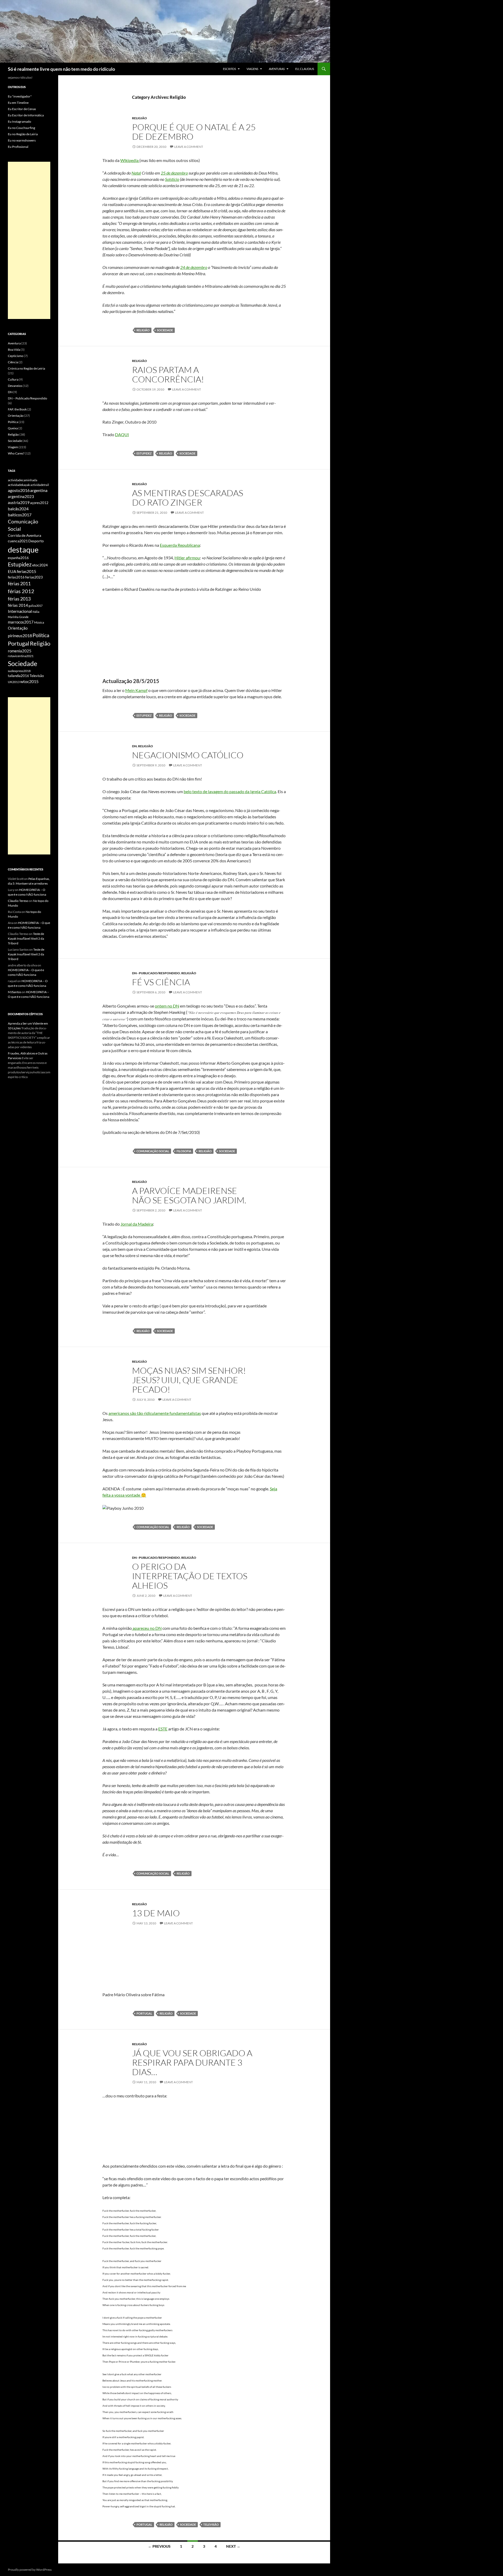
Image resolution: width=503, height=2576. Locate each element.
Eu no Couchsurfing (21, 128)
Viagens (252, 69)
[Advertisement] (29, 240)
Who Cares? (16, 453)
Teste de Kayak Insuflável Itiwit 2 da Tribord (26, 938)
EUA (12, 571)
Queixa (13, 428)
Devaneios (15, 386)
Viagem (13, 447)
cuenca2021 (18, 541)
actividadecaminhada (23, 480)
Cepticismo (16, 356)
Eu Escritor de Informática (26, 115)
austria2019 (19, 502)
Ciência (13, 362)
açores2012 (39, 503)
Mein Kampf (136, 690)
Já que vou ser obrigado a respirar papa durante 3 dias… (192, 2062)
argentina (39, 490)
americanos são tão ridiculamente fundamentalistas (155, 1413)
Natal (136, 173)
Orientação (16, 416)
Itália (36, 612)
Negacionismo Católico (188, 755)
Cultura (13, 379)
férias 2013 (19, 599)
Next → (233, 2546)
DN (134, 746)
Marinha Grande (18, 617)
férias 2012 (21, 591)
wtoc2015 (29, 681)
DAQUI (122, 434)
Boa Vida (14, 350)
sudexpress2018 (19, 671)
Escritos (229, 69)
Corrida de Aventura (24, 535)
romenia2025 (20, 651)
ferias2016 (16, 577)
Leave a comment (189, 147)
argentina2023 (21, 496)
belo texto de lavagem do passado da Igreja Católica (230, 791)
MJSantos (15, 992)
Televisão (211, 2524)
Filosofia (184, 1151)
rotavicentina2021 (21, 656)
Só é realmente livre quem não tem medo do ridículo (61, 69)
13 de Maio (156, 1913)
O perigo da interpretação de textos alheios (190, 1576)
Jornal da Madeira (137, 1224)
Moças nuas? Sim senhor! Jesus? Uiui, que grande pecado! (189, 1380)
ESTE (163, 1729)
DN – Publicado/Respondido (28, 398)
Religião (140, 118)
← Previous (159, 2546)
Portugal (144, 2013)
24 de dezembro (194, 267)
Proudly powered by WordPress (30, 2570)
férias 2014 (18, 605)
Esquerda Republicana (180, 545)
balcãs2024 (18, 509)
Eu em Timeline (18, 103)
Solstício (172, 179)
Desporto (36, 541)
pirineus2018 (20, 635)
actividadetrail (40, 485)
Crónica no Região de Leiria (26, 368)
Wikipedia (130, 160)
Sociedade (165, 330)
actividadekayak (19, 485)
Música (39, 622)
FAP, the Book (17, 409)
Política (13, 422)
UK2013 (14, 682)
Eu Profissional (18, 147)
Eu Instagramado (20, 121)
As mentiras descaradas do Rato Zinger (188, 498)
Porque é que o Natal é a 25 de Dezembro (194, 132)
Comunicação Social (153, 1151)
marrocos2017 (21, 622)
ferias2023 (34, 577)
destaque (23, 550)
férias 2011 (19, 583)
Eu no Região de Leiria (23, 134)
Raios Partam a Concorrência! (168, 374)
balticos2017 (20, 515)
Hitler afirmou (187, 558)
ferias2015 (26, 571)
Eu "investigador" (20, 96)
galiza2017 (35, 606)
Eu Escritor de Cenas (22, 109)
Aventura (14, 343)
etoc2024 (40, 565)
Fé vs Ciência (161, 982)
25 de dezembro (174, 173)
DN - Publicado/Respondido (156, 973)
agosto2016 (19, 490)
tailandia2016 (18, 676)
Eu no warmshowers (22, 140)
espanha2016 (18, 558)
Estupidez (144, 453)
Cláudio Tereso (18, 901)
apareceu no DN (147, 1628)
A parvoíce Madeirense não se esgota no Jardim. (189, 1195)
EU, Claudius (305, 69)
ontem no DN (167, 1006)
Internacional (20, 611)
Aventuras (277, 69)
